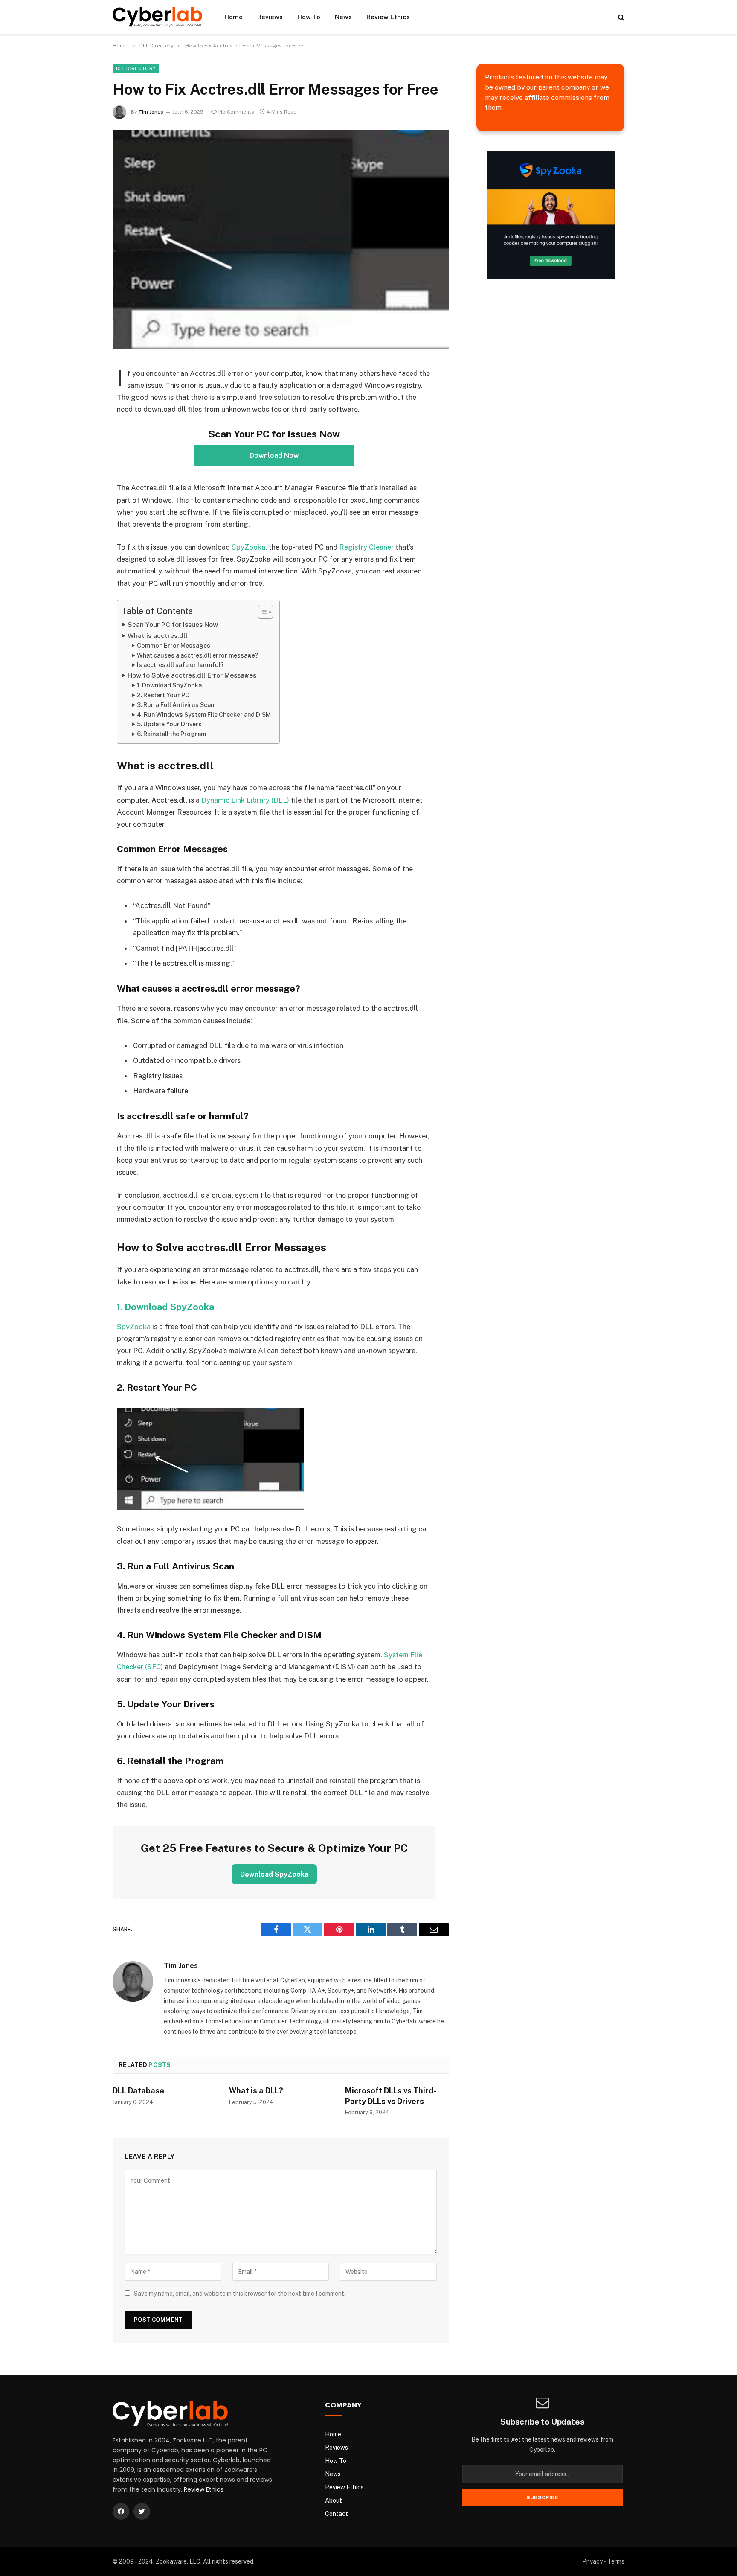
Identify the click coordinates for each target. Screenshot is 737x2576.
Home (234, 17)
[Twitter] (142, 2511)
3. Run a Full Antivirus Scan (176, 705)
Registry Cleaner (366, 547)
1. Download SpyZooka (169, 685)
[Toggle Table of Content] (261, 612)
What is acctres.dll (158, 636)
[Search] (620, 17)
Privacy (592, 2561)
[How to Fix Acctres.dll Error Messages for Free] (281, 240)
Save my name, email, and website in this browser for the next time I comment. (240, 2294)
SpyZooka (248, 547)
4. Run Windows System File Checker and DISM (204, 715)
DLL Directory (136, 68)
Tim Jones (151, 112)
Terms (616, 2561)
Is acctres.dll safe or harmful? (180, 665)
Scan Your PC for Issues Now (173, 624)
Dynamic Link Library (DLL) (245, 800)
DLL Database (138, 2091)
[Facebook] (121, 2511)
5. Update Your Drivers (169, 724)
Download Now (274, 456)
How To (309, 17)
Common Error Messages (174, 646)
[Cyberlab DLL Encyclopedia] (157, 17)
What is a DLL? (256, 2091)
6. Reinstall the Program (171, 734)
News (343, 17)
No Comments (236, 112)
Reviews (270, 17)
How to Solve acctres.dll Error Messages (192, 675)
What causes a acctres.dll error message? (198, 655)
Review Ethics (388, 17)
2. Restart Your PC (163, 695)
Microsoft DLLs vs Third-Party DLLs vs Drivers (391, 2096)
